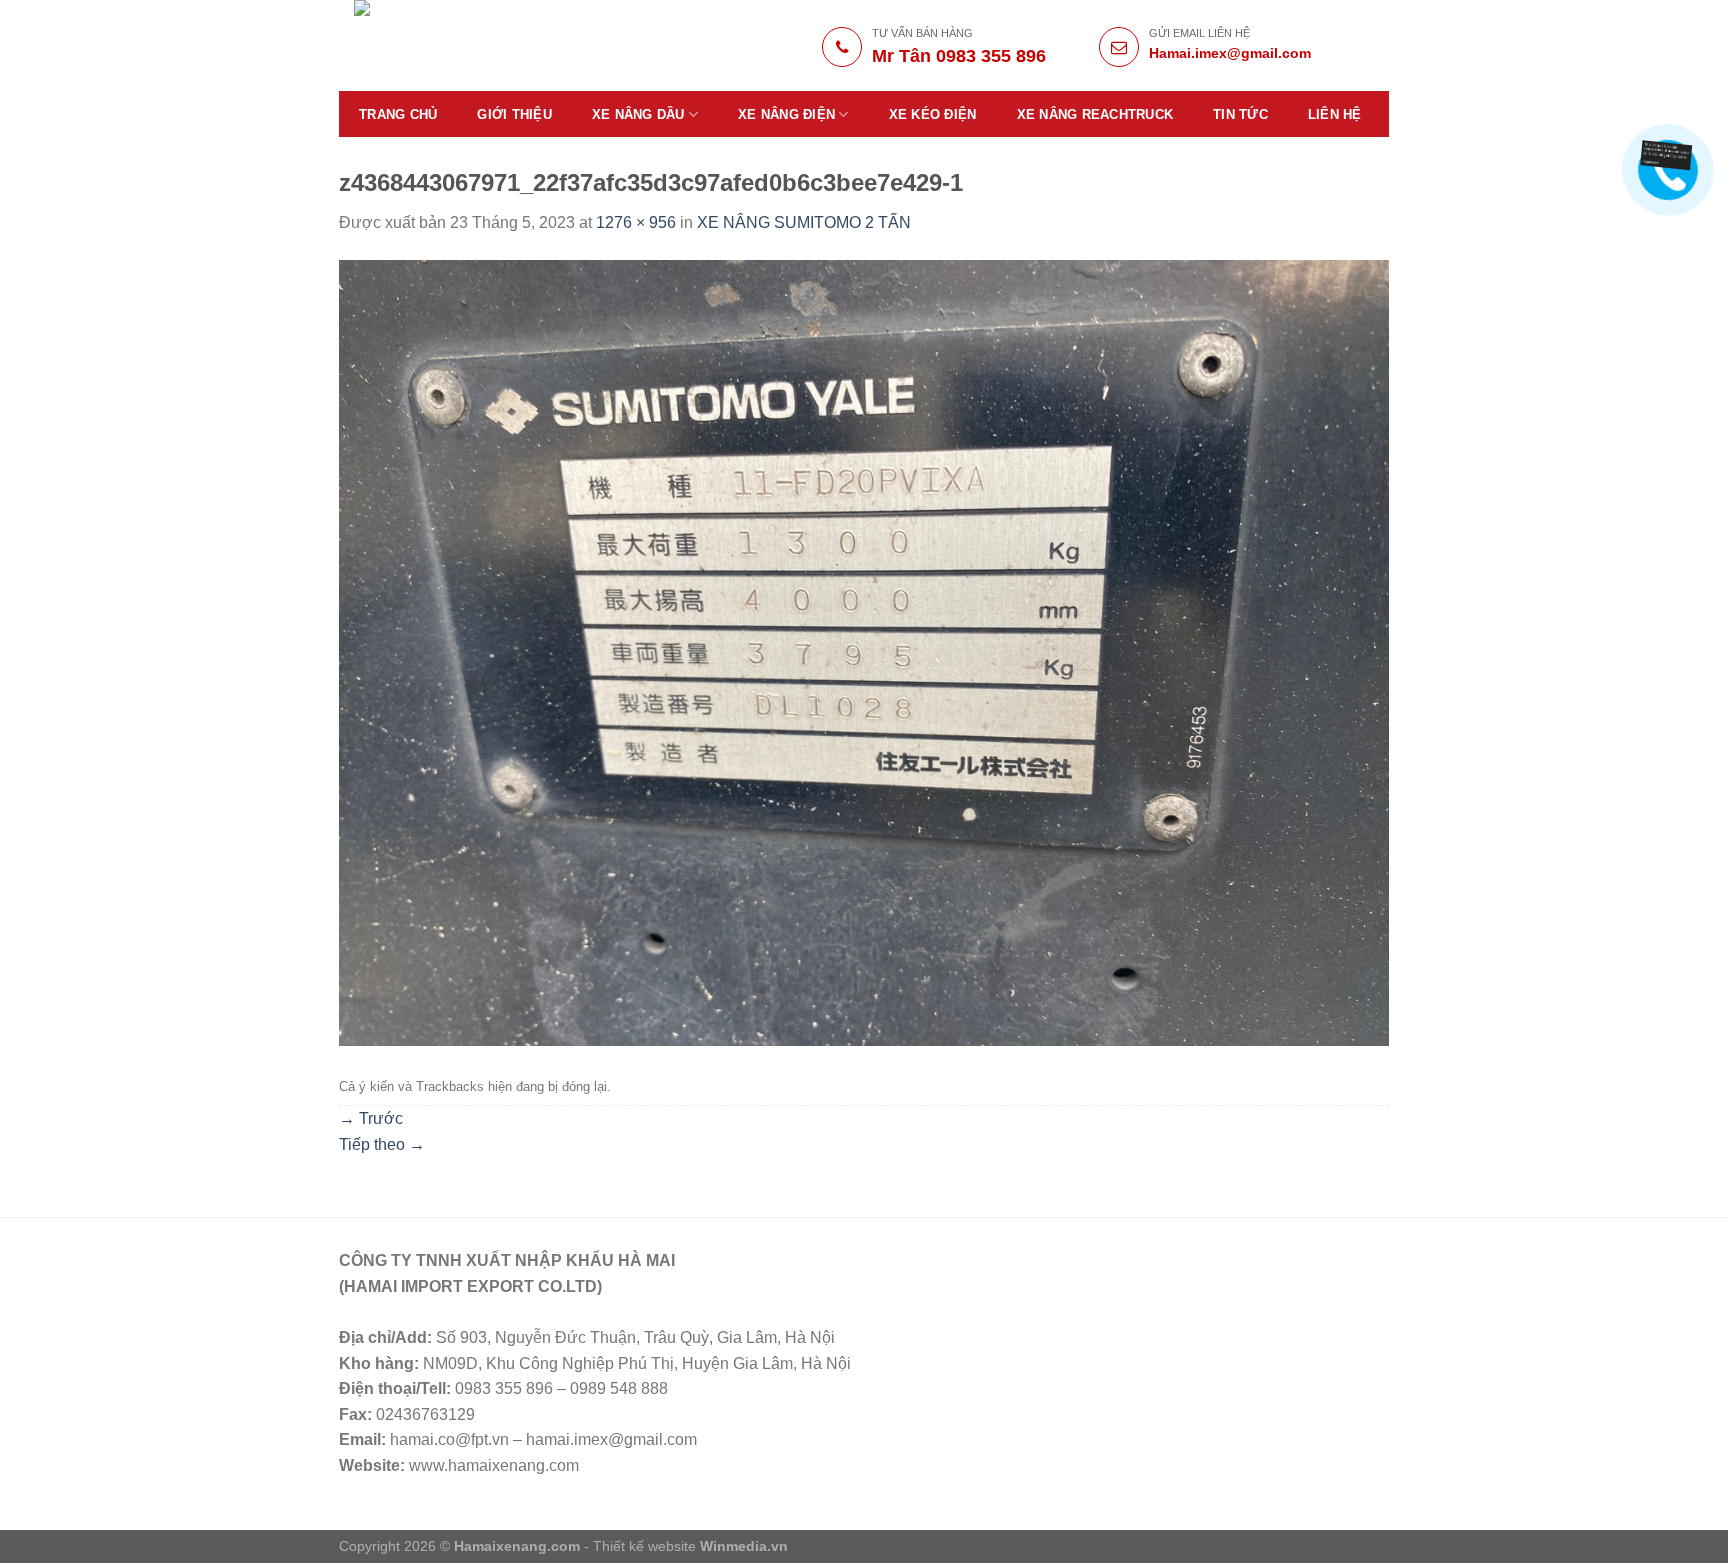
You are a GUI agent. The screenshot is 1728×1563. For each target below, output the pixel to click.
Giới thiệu (514, 114)
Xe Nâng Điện (786, 114)
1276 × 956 (636, 222)
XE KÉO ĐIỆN (933, 114)
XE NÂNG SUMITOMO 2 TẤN (804, 222)
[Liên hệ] (1668, 154)
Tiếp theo (382, 1144)
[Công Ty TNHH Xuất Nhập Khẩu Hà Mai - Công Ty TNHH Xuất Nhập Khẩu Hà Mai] (495, 45)
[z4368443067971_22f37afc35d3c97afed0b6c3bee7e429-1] (864, 651)
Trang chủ (398, 114)
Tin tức (1240, 114)
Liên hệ (1335, 114)
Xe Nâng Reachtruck (1095, 114)
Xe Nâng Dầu (638, 114)
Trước (371, 1118)
